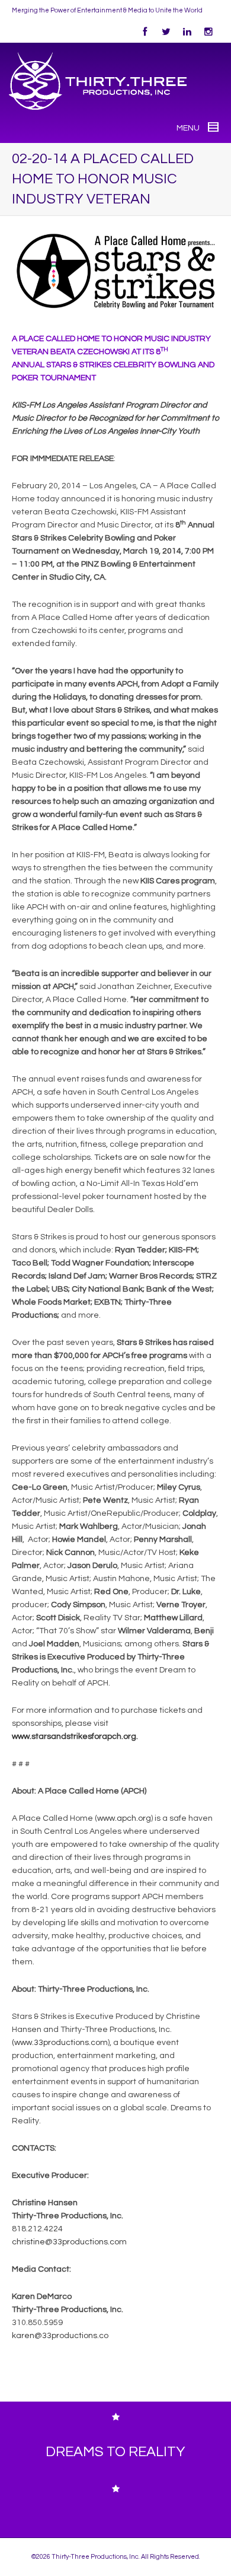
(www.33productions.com (60, 2043)
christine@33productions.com (69, 2242)
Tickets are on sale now (139, 1157)
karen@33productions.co (60, 2336)
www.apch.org (124, 1818)
